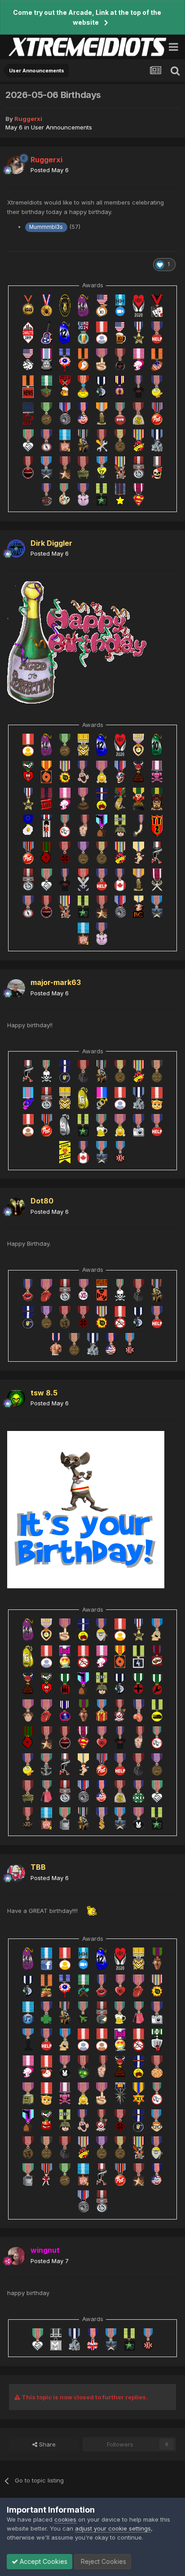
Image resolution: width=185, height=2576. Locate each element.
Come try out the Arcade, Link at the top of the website (87, 17)
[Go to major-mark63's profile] (16, 988)
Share (46, 2444)
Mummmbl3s (46, 227)
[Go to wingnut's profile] (16, 2256)
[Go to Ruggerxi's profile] (16, 165)
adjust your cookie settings (113, 2528)
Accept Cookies (43, 2561)
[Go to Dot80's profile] (16, 1207)
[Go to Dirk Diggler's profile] (16, 548)
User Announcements (62, 127)
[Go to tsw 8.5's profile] (16, 1398)
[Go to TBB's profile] (16, 1873)
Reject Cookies (103, 2561)
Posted (50, 170)
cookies (65, 2519)
